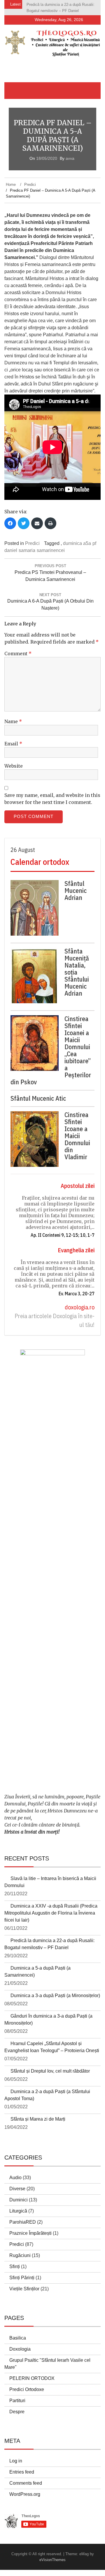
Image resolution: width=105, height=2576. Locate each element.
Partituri (17, 2401)
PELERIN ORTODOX (32, 2378)
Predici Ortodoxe (27, 2389)
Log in (16, 2461)
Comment (18, 654)
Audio (15, 2178)
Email (13, 744)
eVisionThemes (52, 2560)
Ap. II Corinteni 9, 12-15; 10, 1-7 (63, 1235)
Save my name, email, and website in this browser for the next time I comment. (52, 799)
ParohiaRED (23, 2222)
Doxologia (20, 2349)
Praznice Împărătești (30, 2233)
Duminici (19, 2200)
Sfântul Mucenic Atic (38, 1098)
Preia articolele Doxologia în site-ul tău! (55, 1320)
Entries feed (22, 2472)
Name (13, 721)
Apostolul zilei (78, 1186)
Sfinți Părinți (22, 2278)
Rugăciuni (20, 2255)
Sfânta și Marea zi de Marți (38, 2119)
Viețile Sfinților (24, 2289)
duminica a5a (77, 543)
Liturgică (18, 2211)
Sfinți (15, 2267)
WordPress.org (25, 2494)
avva (70, 158)
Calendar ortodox (40, 862)
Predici (32, 543)
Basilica (18, 2338)
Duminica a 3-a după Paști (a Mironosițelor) (55, 1996)
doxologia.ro (80, 1307)
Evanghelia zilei (76, 1250)
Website (14, 766)
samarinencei (51, 550)
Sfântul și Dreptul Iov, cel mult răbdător (50, 2071)
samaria (27, 550)
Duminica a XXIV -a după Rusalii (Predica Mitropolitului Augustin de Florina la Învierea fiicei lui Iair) (51, 1913)
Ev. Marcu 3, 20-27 (77, 1294)
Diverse (17, 2189)
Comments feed (26, 2483)
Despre (17, 2412)
